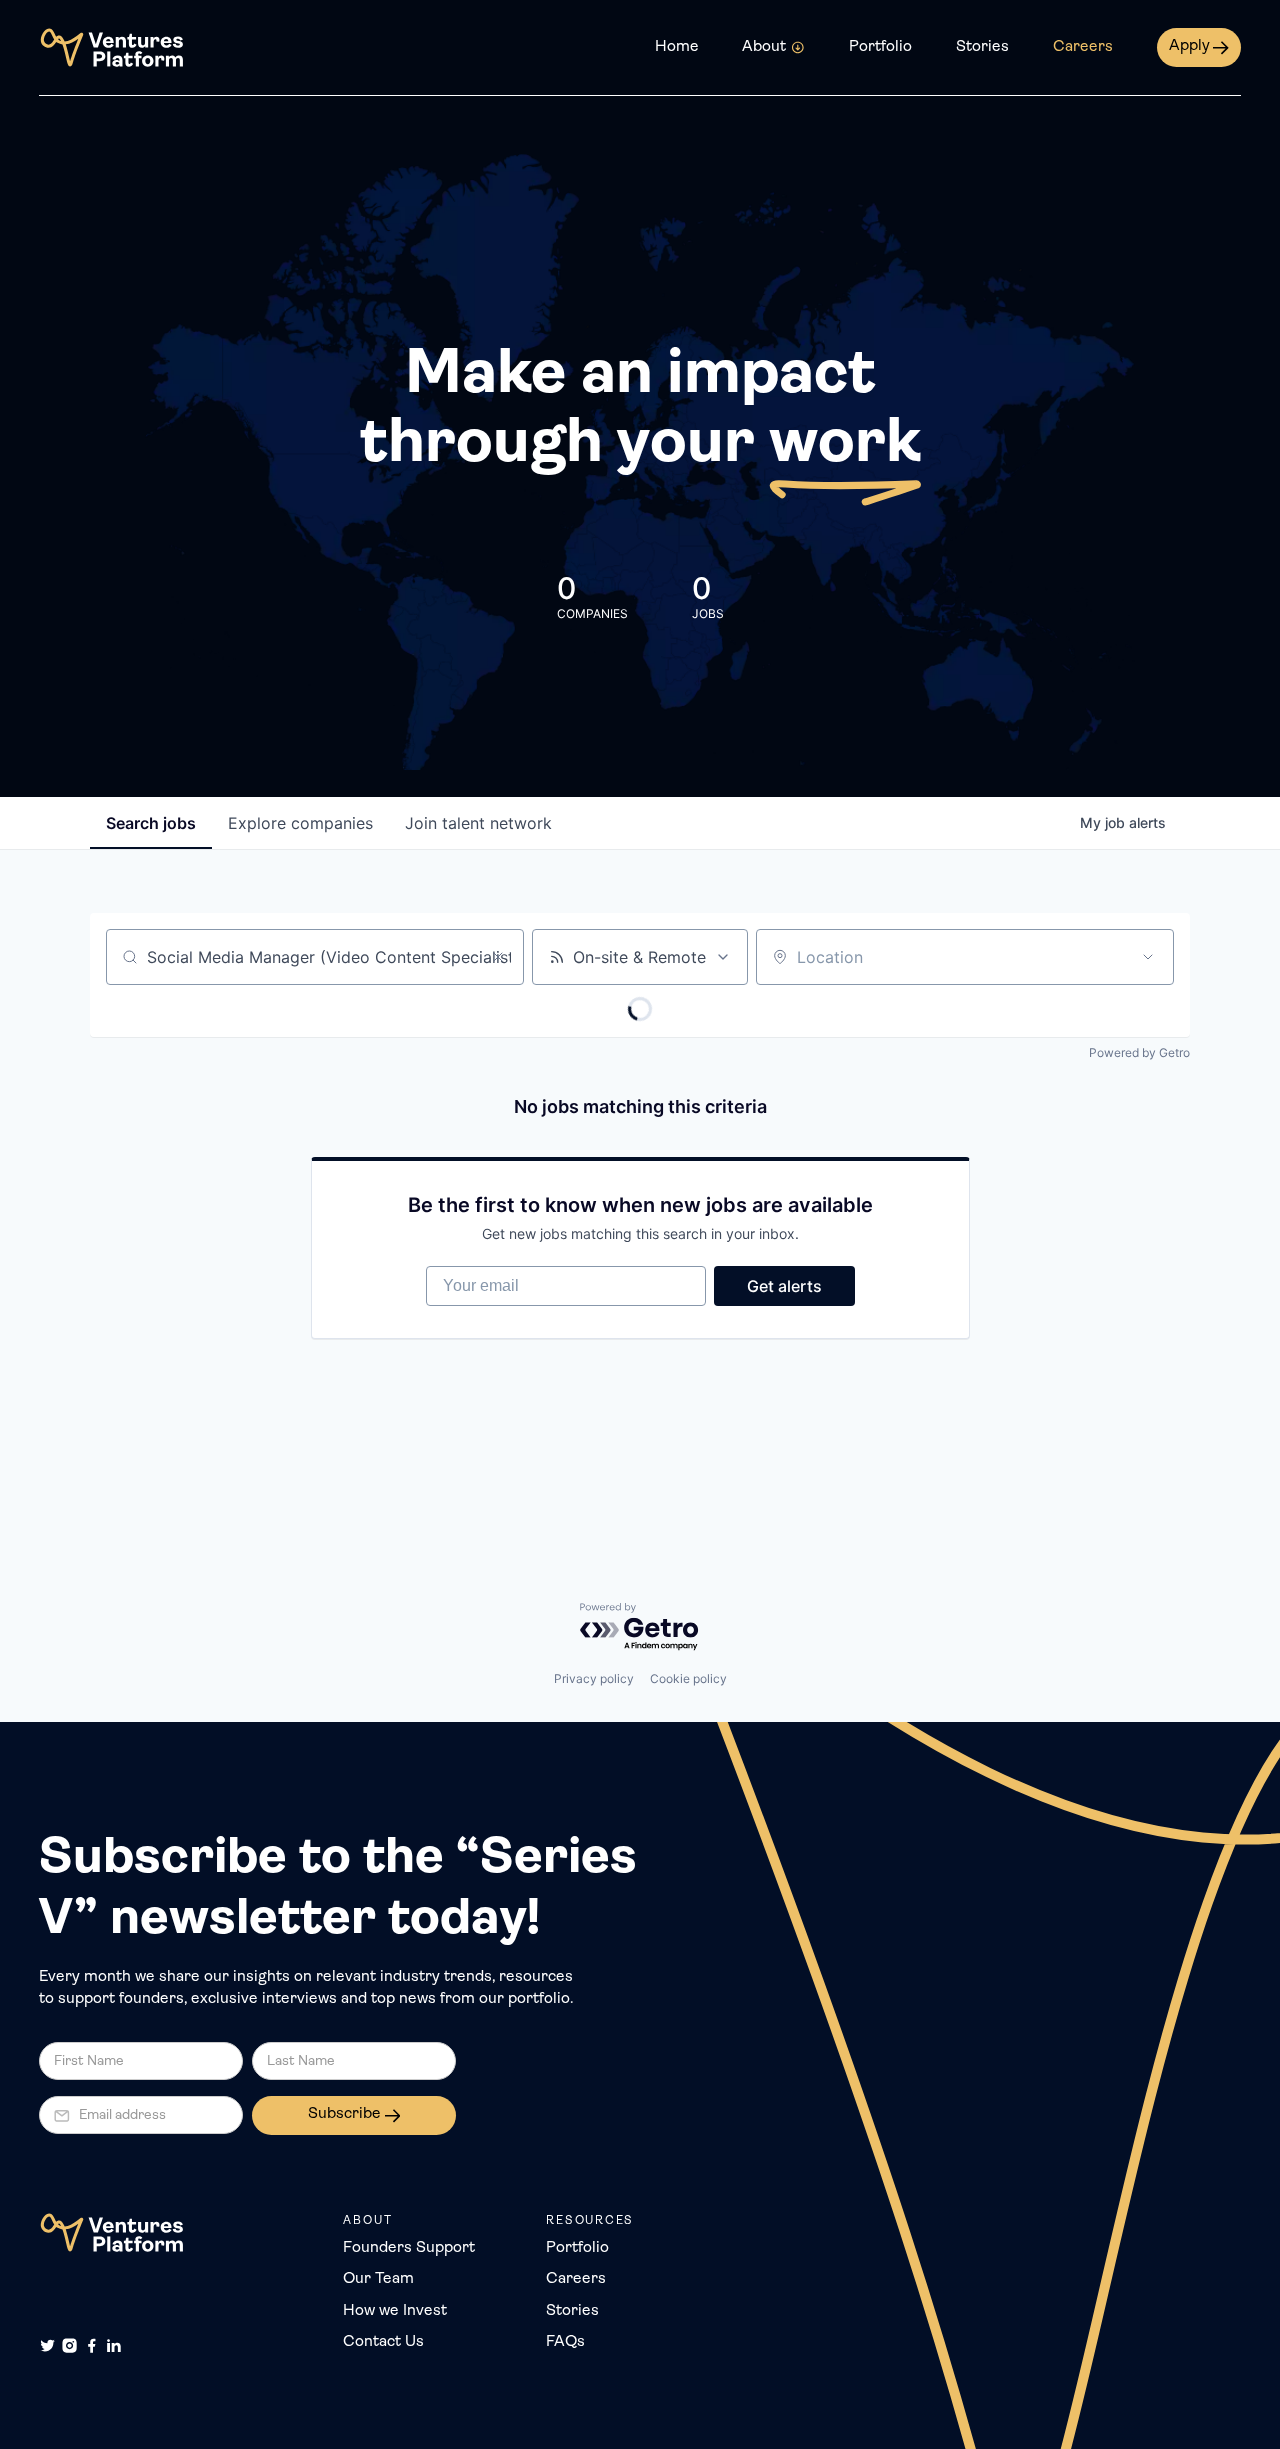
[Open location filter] (1148, 957)
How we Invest (395, 2311)
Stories (982, 47)
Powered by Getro (1139, 1052)
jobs (151, 823)
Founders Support (409, 2248)
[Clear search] (498, 957)
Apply (1189, 46)
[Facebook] (91, 2345)
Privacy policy (594, 1678)
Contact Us (383, 2342)
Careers (1083, 47)
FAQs (565, 2342)
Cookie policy (688, 1678)
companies (300, 823)
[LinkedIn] (113, 2345)
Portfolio (880, 47)
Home (677, 47)
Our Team (378, 2279)
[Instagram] (69, 2345)
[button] (773, 48)
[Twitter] (47, 2345)
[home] (111, 47)
